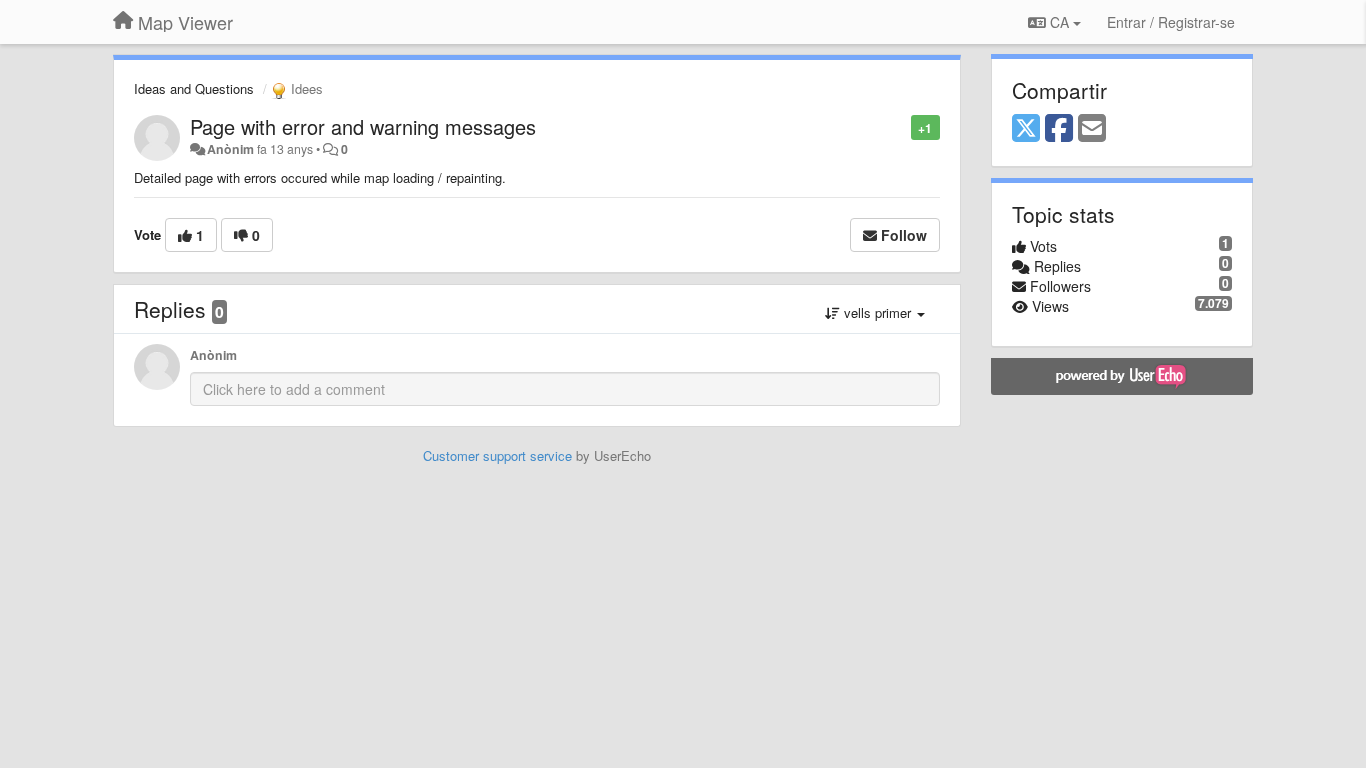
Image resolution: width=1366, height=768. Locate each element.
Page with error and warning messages (363, 126)
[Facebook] (1059, 129)
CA (1059, 22)
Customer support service (497, 455)
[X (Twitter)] (1026, 129)
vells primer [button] (877, 312)
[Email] (1092, 129)
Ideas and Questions (194, 88)
